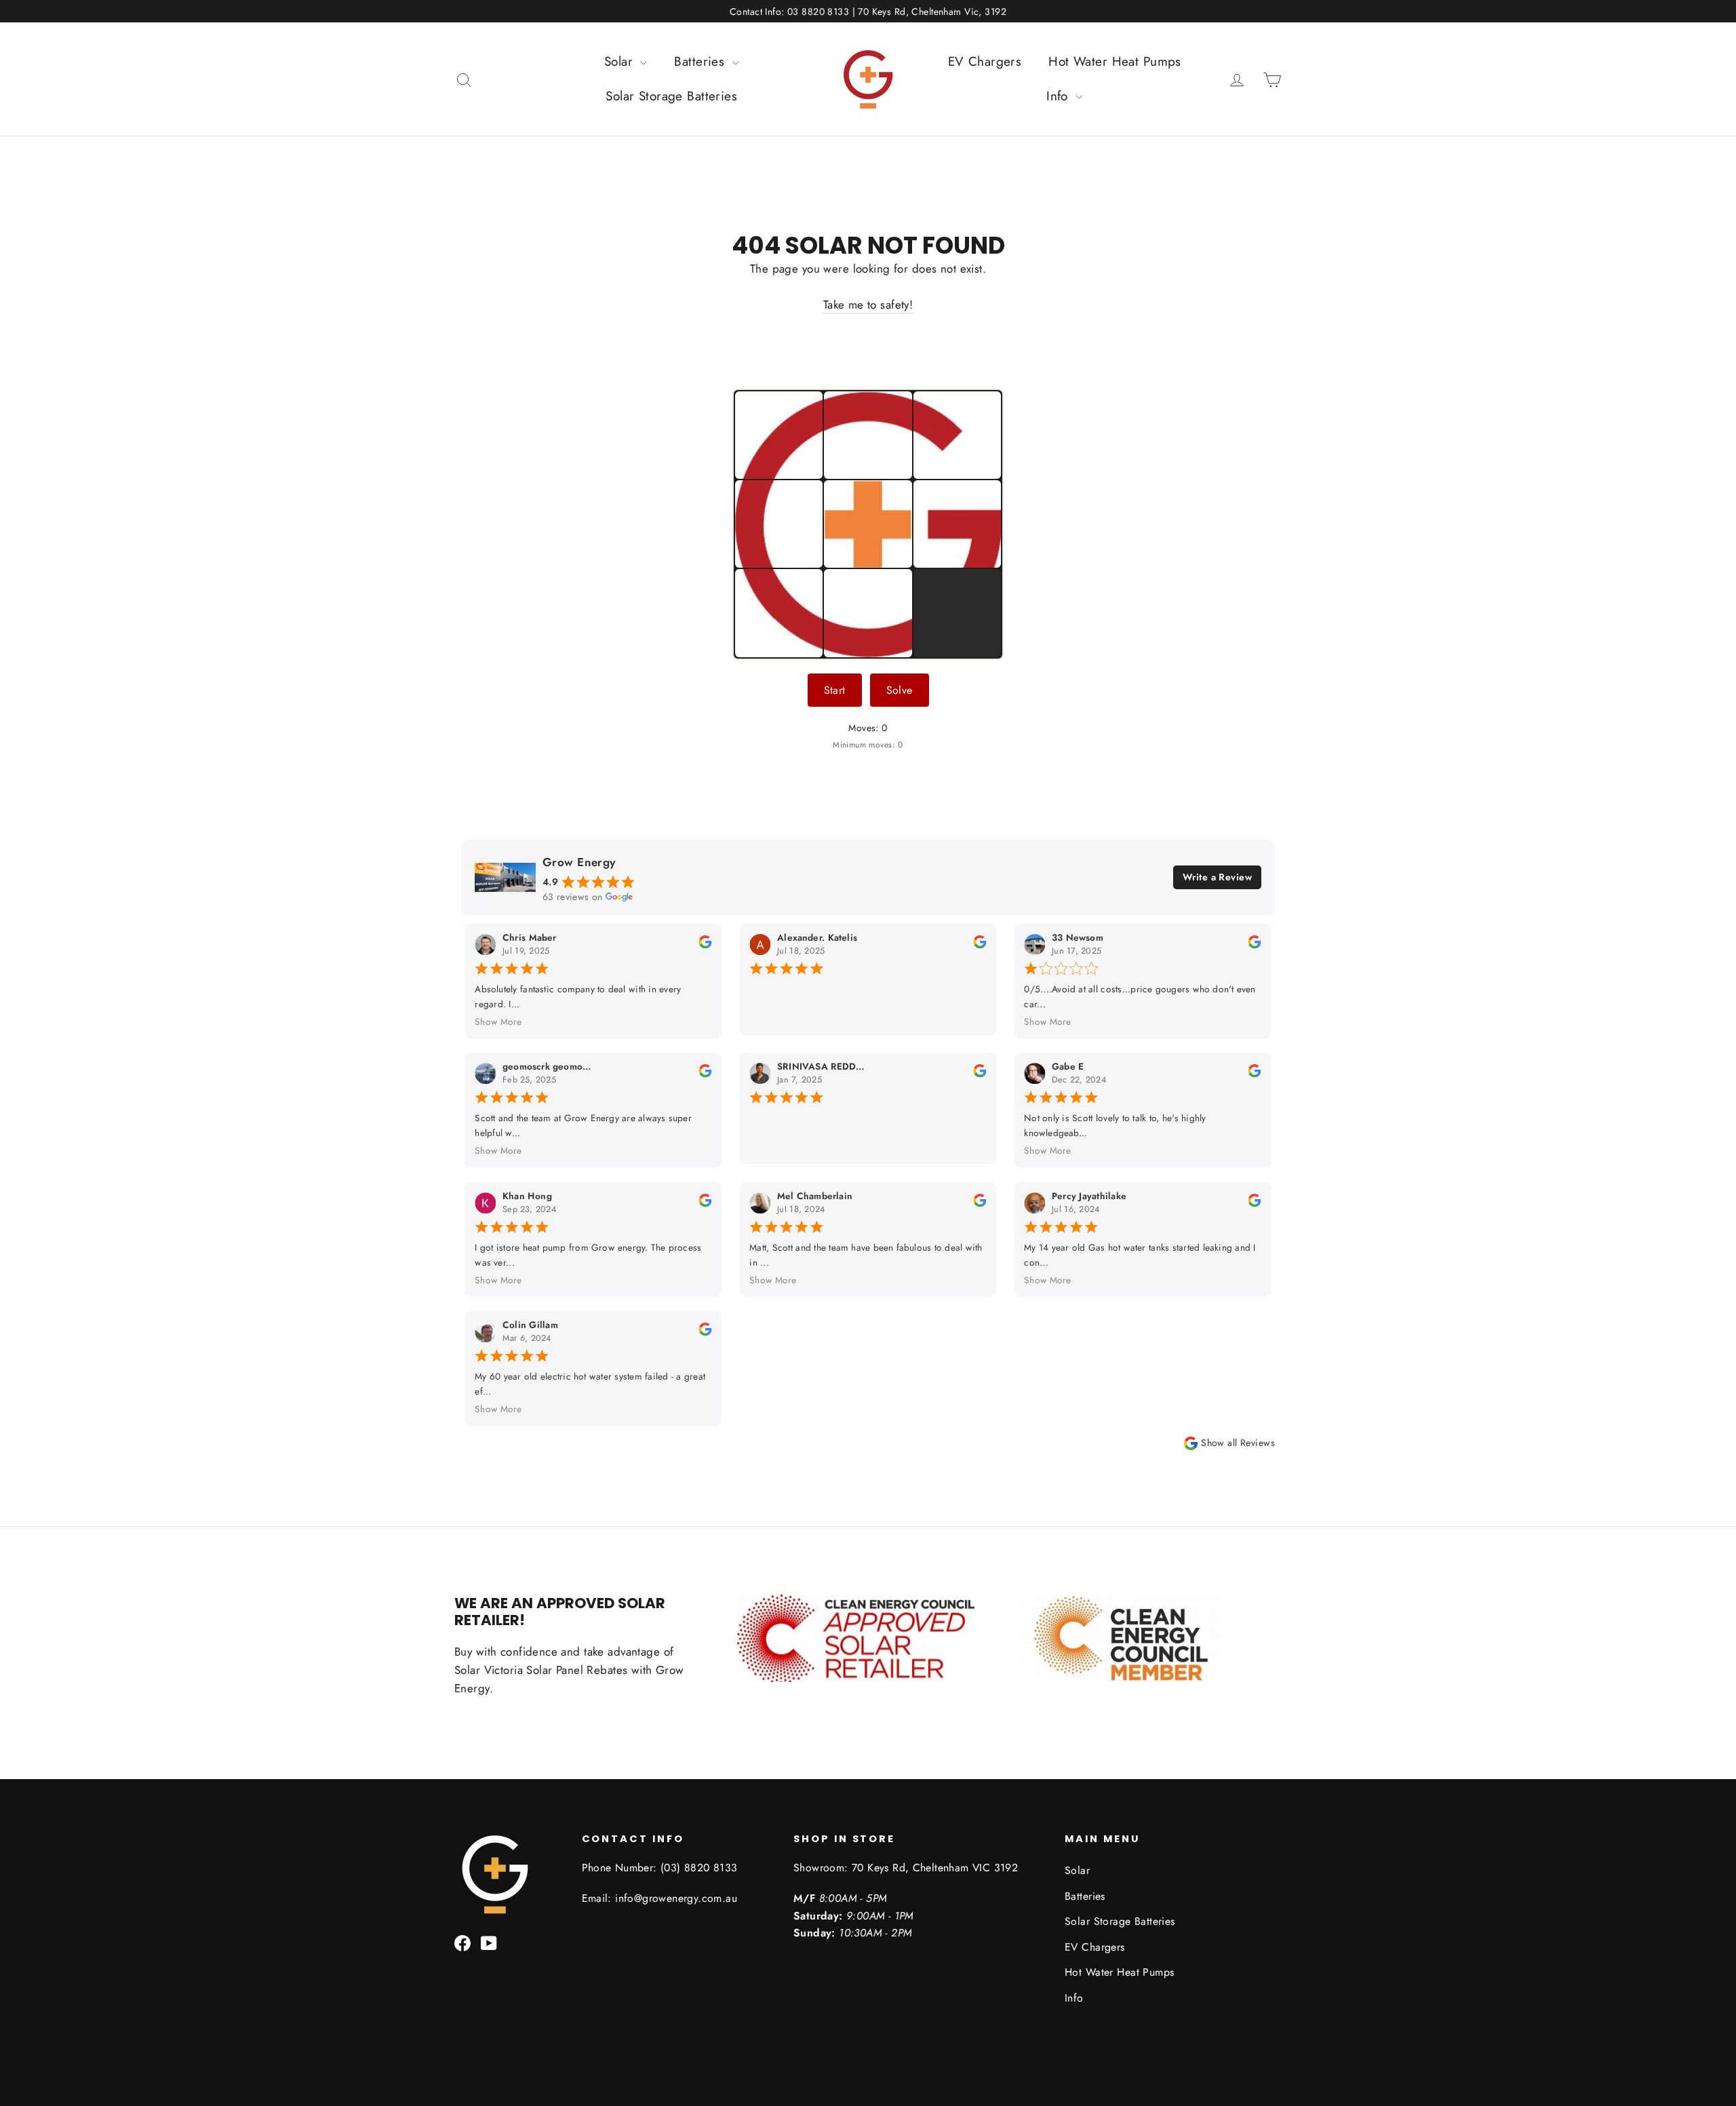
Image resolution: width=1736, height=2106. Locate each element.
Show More (498, 1022)
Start (835, 690)
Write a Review (1217, 877)
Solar (621, 61)
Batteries (701, 61)
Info (1059, 96)
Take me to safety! (868, 305)
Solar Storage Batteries (671, 96)
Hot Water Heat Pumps (1115, 61)
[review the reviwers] (705, 945)
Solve (900, 690)
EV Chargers (985, 61)
